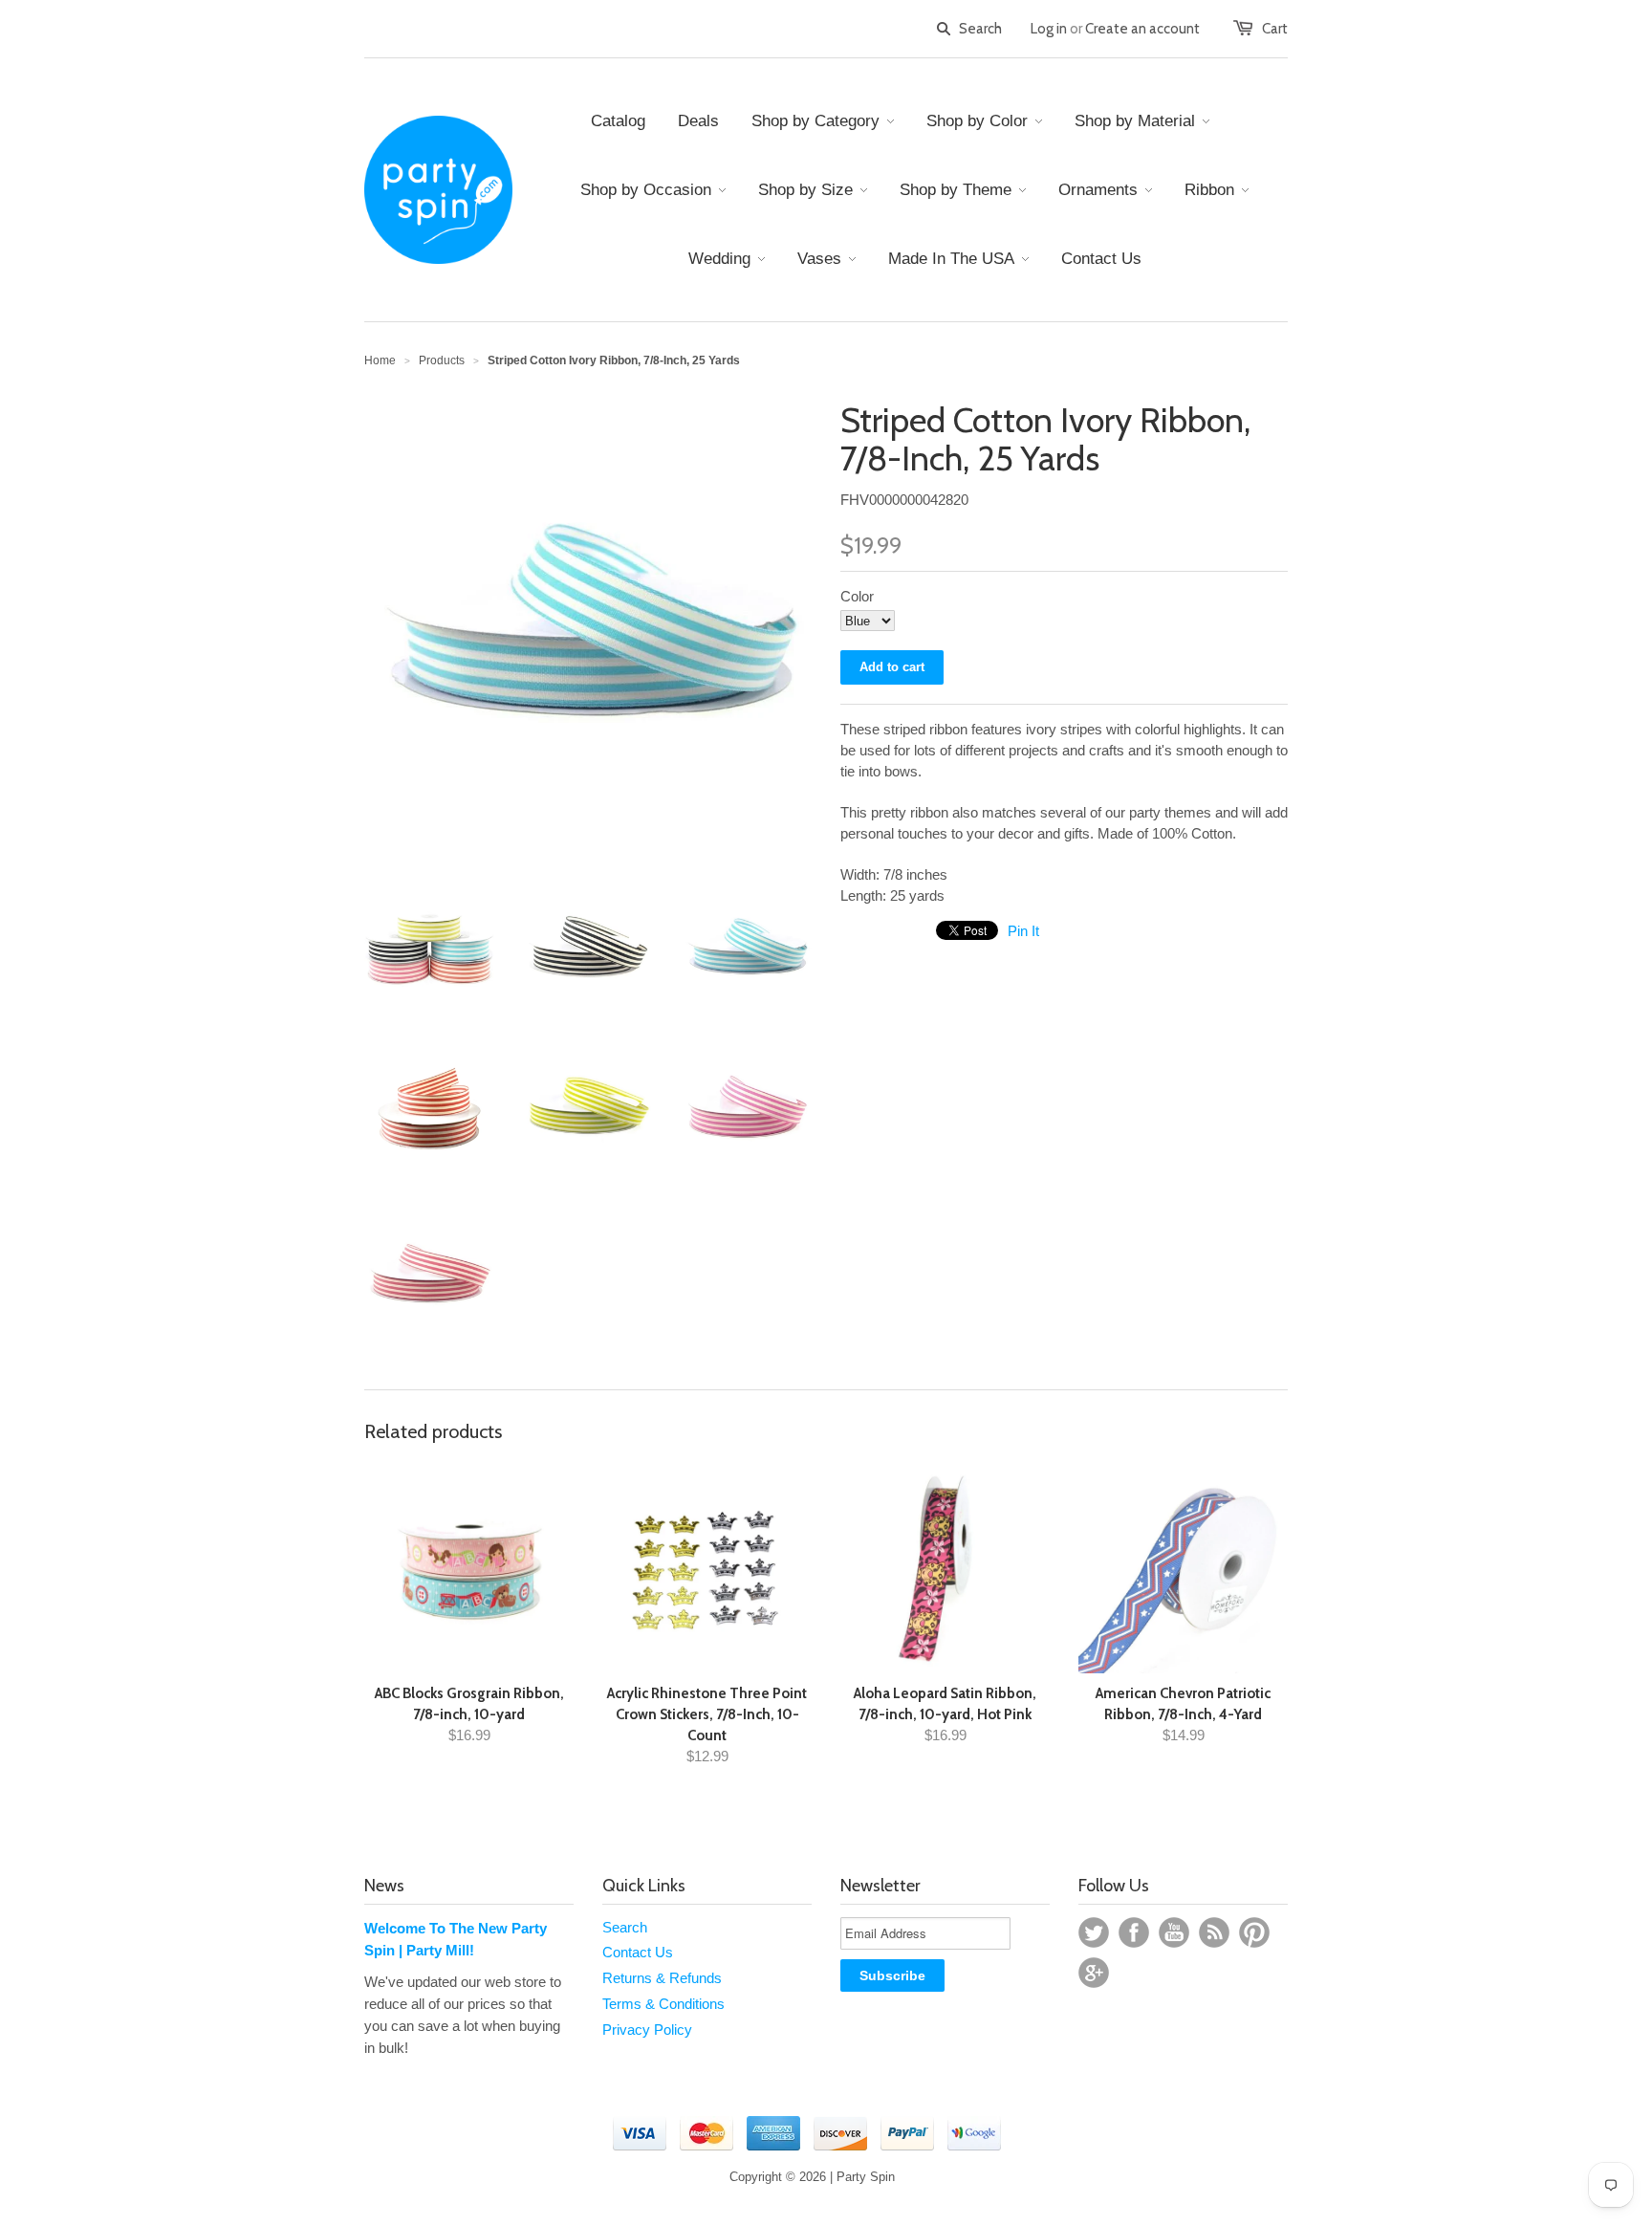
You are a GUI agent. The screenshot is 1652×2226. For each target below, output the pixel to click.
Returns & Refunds (662, 1978)
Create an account (1142, 29)
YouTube (1174, 1932)
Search (625, 1927)
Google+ (1094, 1973)
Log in (1049, 29)
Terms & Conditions (663, 2004)
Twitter (1094, 1932)
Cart (1275, 29)
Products (442, 360)
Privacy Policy (647, 2030)
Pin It (1023, 931)
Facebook (1134, 1932)
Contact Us (638, 1952)
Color (857, 596)
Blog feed (1214, 1932)
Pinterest (1254, 1932)
